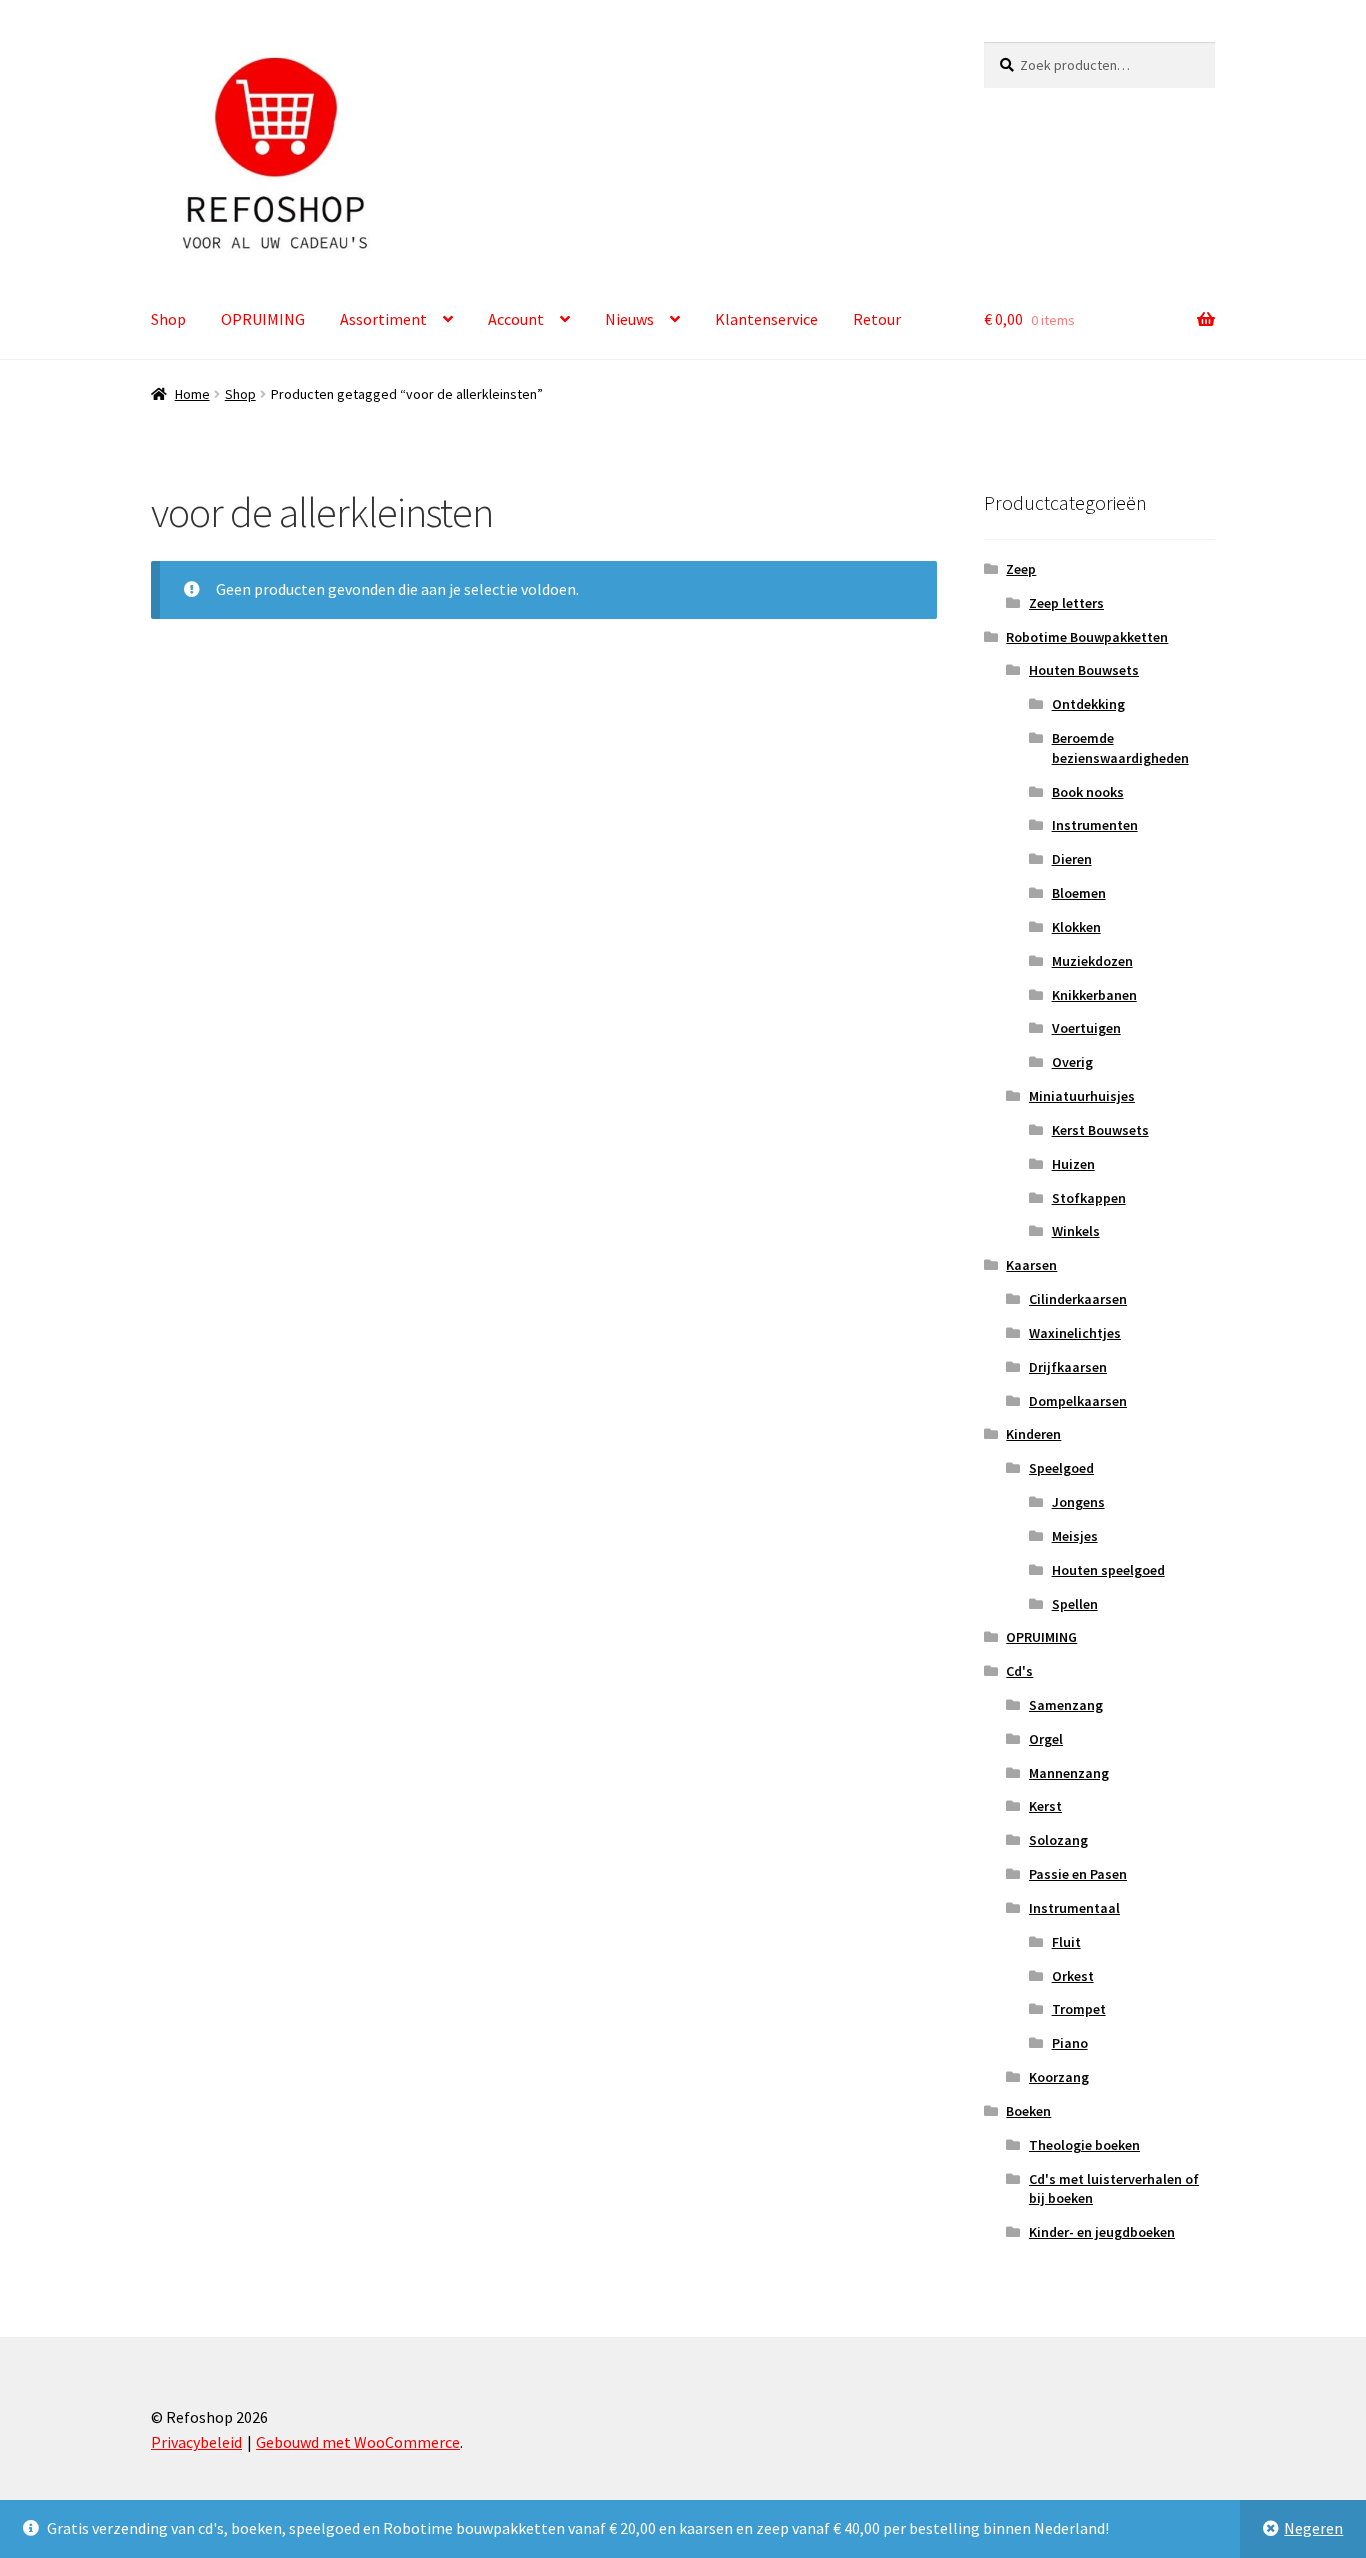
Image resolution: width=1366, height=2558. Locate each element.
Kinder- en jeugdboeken (1102, 2232)
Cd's (1019, 1671)
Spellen (1075, 1604)
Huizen (1073, 1164)
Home (192, 394)
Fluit (1066, 1942)
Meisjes (1075, 1536)
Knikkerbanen (1094, 995)
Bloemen (1079, 893)
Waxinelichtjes (1075, 1333)
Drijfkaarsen (1068, 1367)
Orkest (1073, 1976)
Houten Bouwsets (1084, 670)
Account (516, 319)
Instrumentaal (1074, 1908)
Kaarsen (1031, 1265)
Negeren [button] (1313, 2528)
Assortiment (383, 319)
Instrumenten (1095, 825)
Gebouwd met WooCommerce (358, 2442)
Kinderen (1033, 1434)
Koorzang (1059, 2077)
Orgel (1046, 1739)
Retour (877, 319)
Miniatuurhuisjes (1082, 1096)
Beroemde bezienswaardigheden (1120, 748)
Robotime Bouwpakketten (1087, 637)
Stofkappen (1089, 1198)
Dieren (1072, 859)
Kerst (1045, 1806)
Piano (1070, 2043)
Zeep (1021, 569)
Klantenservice (766, 319)
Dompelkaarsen (1078, 1401)
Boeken (1028, 2111)
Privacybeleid (196, 2442)
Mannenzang (1069, 1773)
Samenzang (1066, 1705)
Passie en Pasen (1078, 1874)
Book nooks (1088, 792)
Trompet (1079, 2009)
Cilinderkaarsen (1078, 1299)
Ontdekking (1088, 704)
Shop (168, 319)
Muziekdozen (1092, 961)
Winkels (1076, 1231)
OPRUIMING (263, 319)
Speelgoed (1061, 1468)
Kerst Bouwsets (1100, 1130)
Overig (1072, 1062)
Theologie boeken (1084, 2145)
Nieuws (629, 319)
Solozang (1058, 1840)
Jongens (1078, 1502)
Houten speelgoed (1108, 1570)
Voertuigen (1086, 1028)
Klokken (1076, 927)
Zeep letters (1066, 603)
